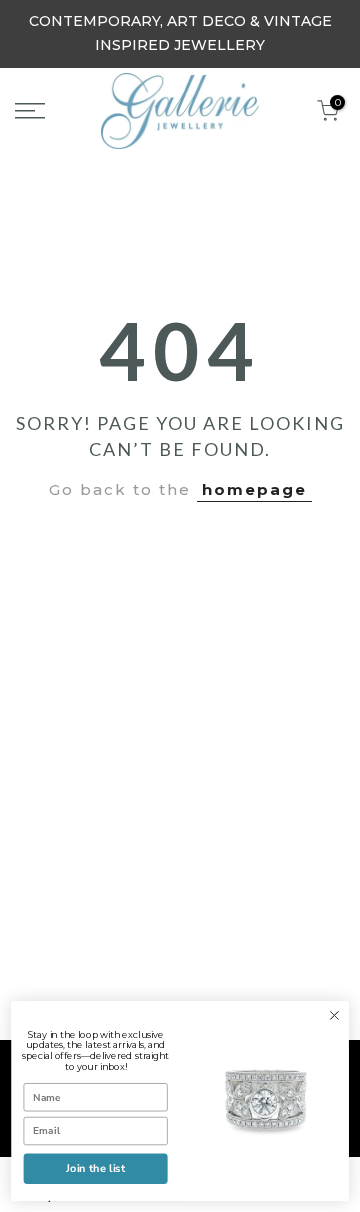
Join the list (96, 1168)
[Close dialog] (335, 1016)
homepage (254, 489)
